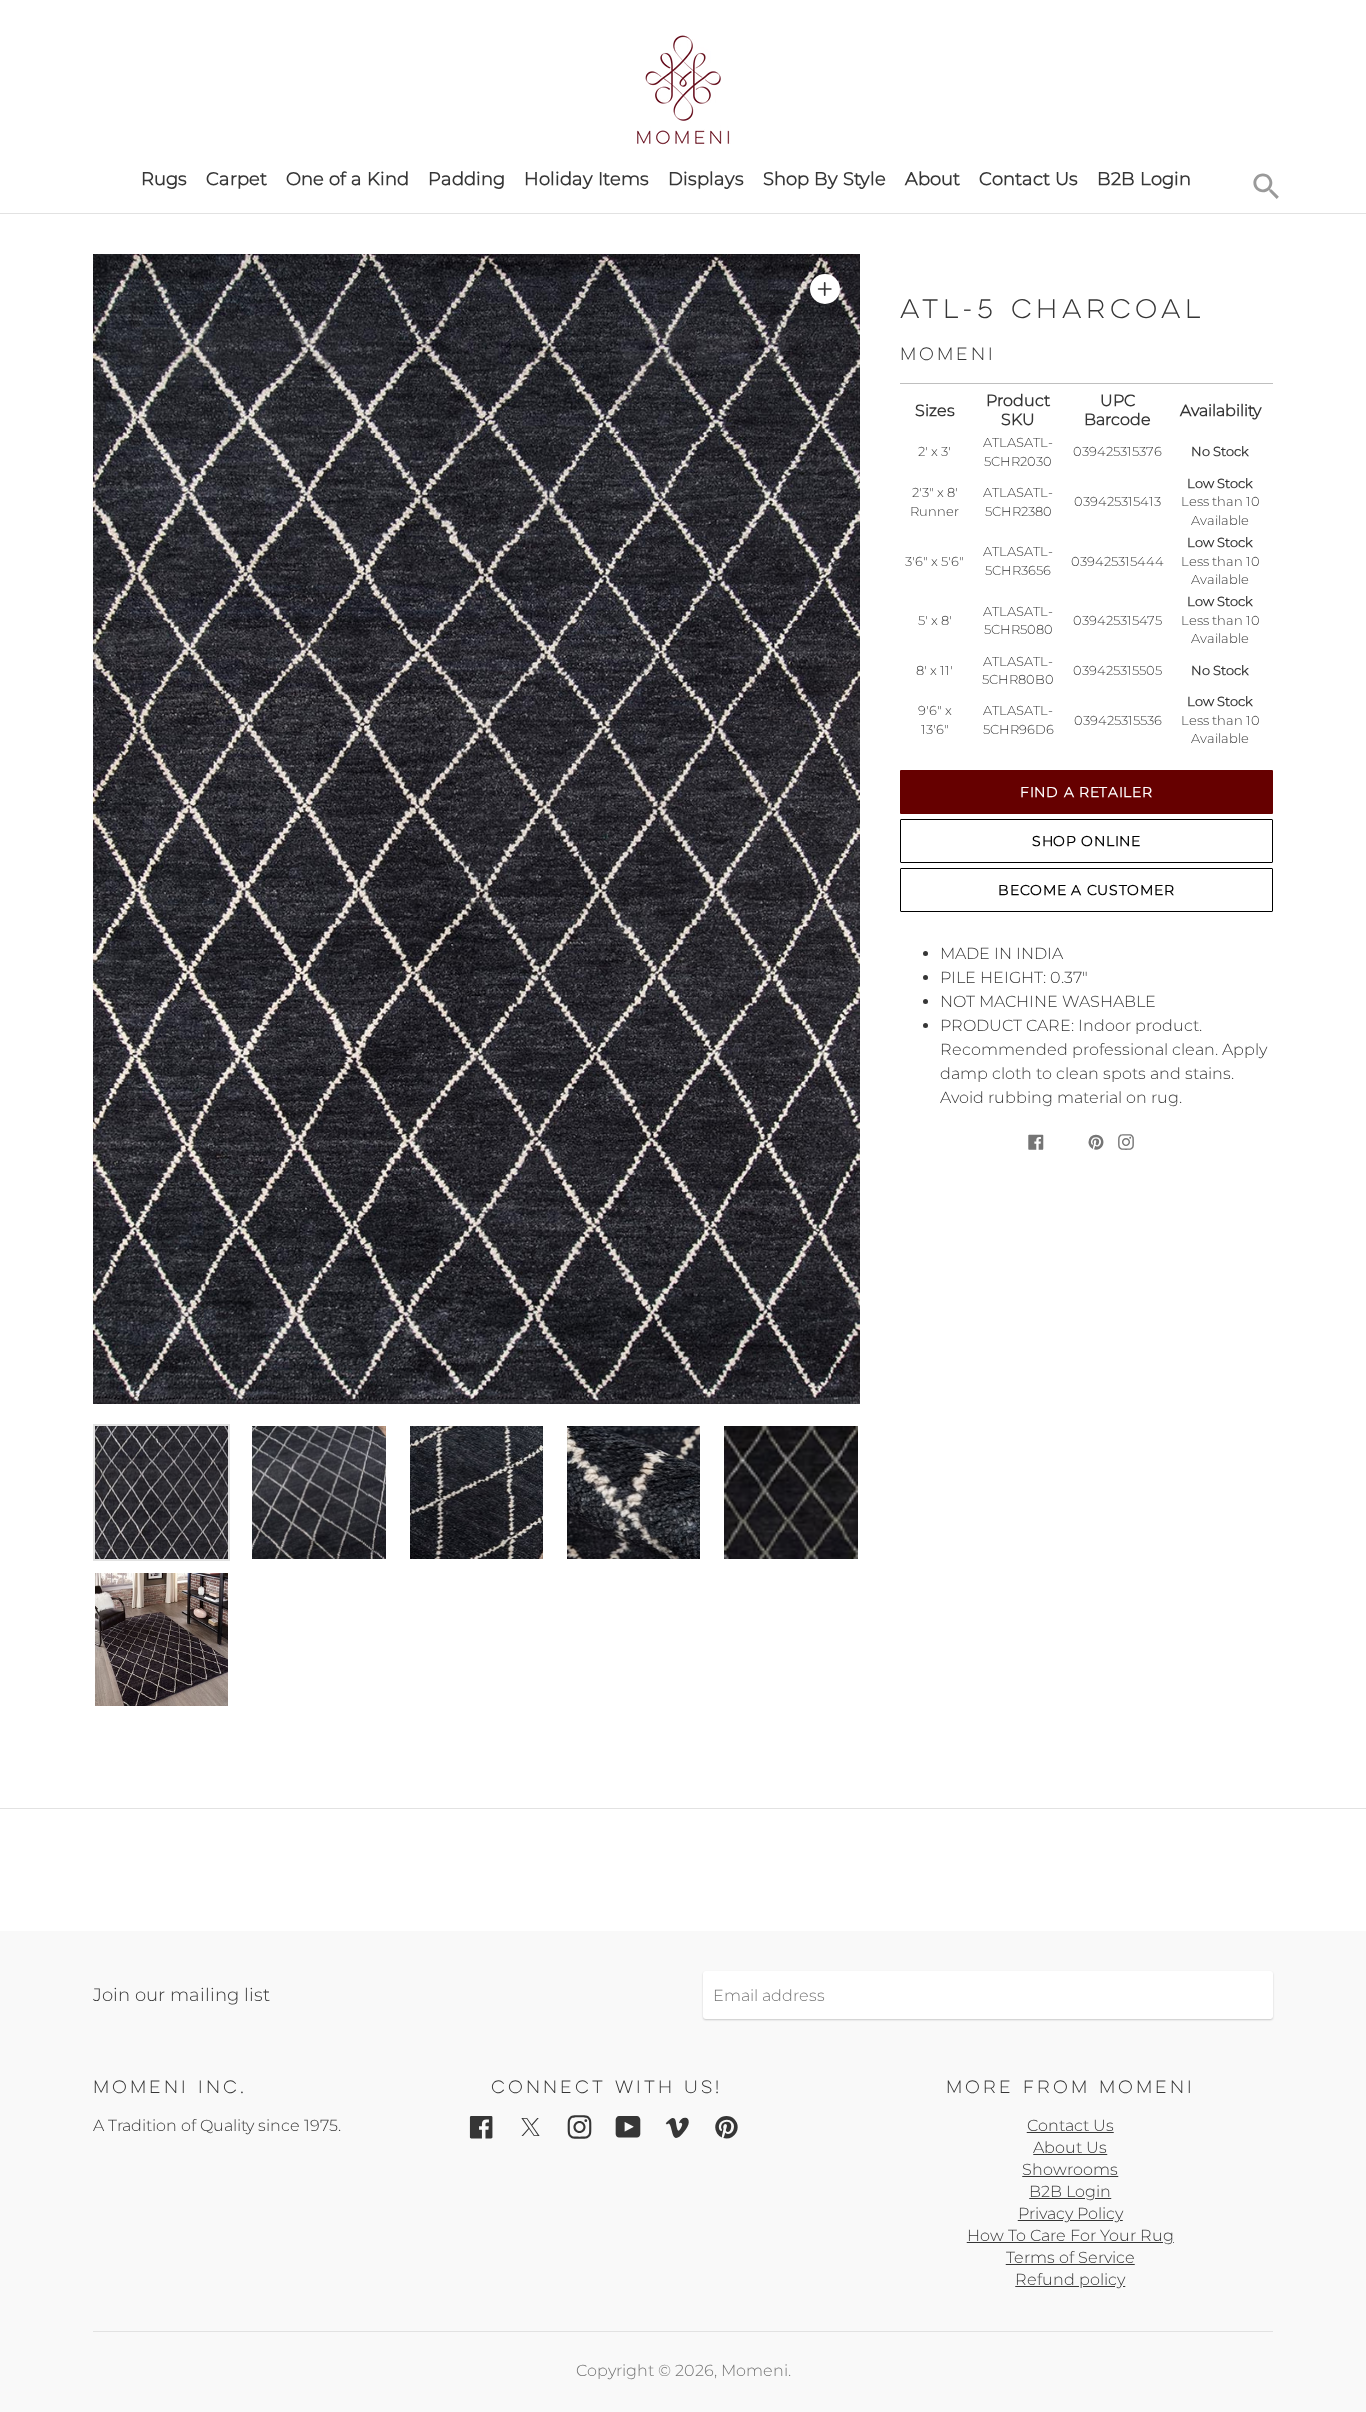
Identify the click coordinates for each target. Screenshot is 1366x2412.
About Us (1070, 2147)
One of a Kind (347, 179)
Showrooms (1070, 2169)
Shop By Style (824, 179)
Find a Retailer (1086, 792)
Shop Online (1086, 841)
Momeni (754, 2370)
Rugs (164, 179)
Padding (466, 179)
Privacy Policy (1070, 2213)
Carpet (236, 179)
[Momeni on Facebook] (481, 2126)
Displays (706, 179)
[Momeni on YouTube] (628, 2126)
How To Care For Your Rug (1070, 2235)
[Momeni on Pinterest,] (726, 2126)
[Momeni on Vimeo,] (677, 2126)
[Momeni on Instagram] (579, 2126)
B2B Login (1144, 179)
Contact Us (1028, 179)
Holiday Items (586, 179)
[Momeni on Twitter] (530, 2126)
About (932, 179)
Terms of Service (1070, 2257)
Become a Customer (1086, 890)
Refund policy (1070, 2279)
